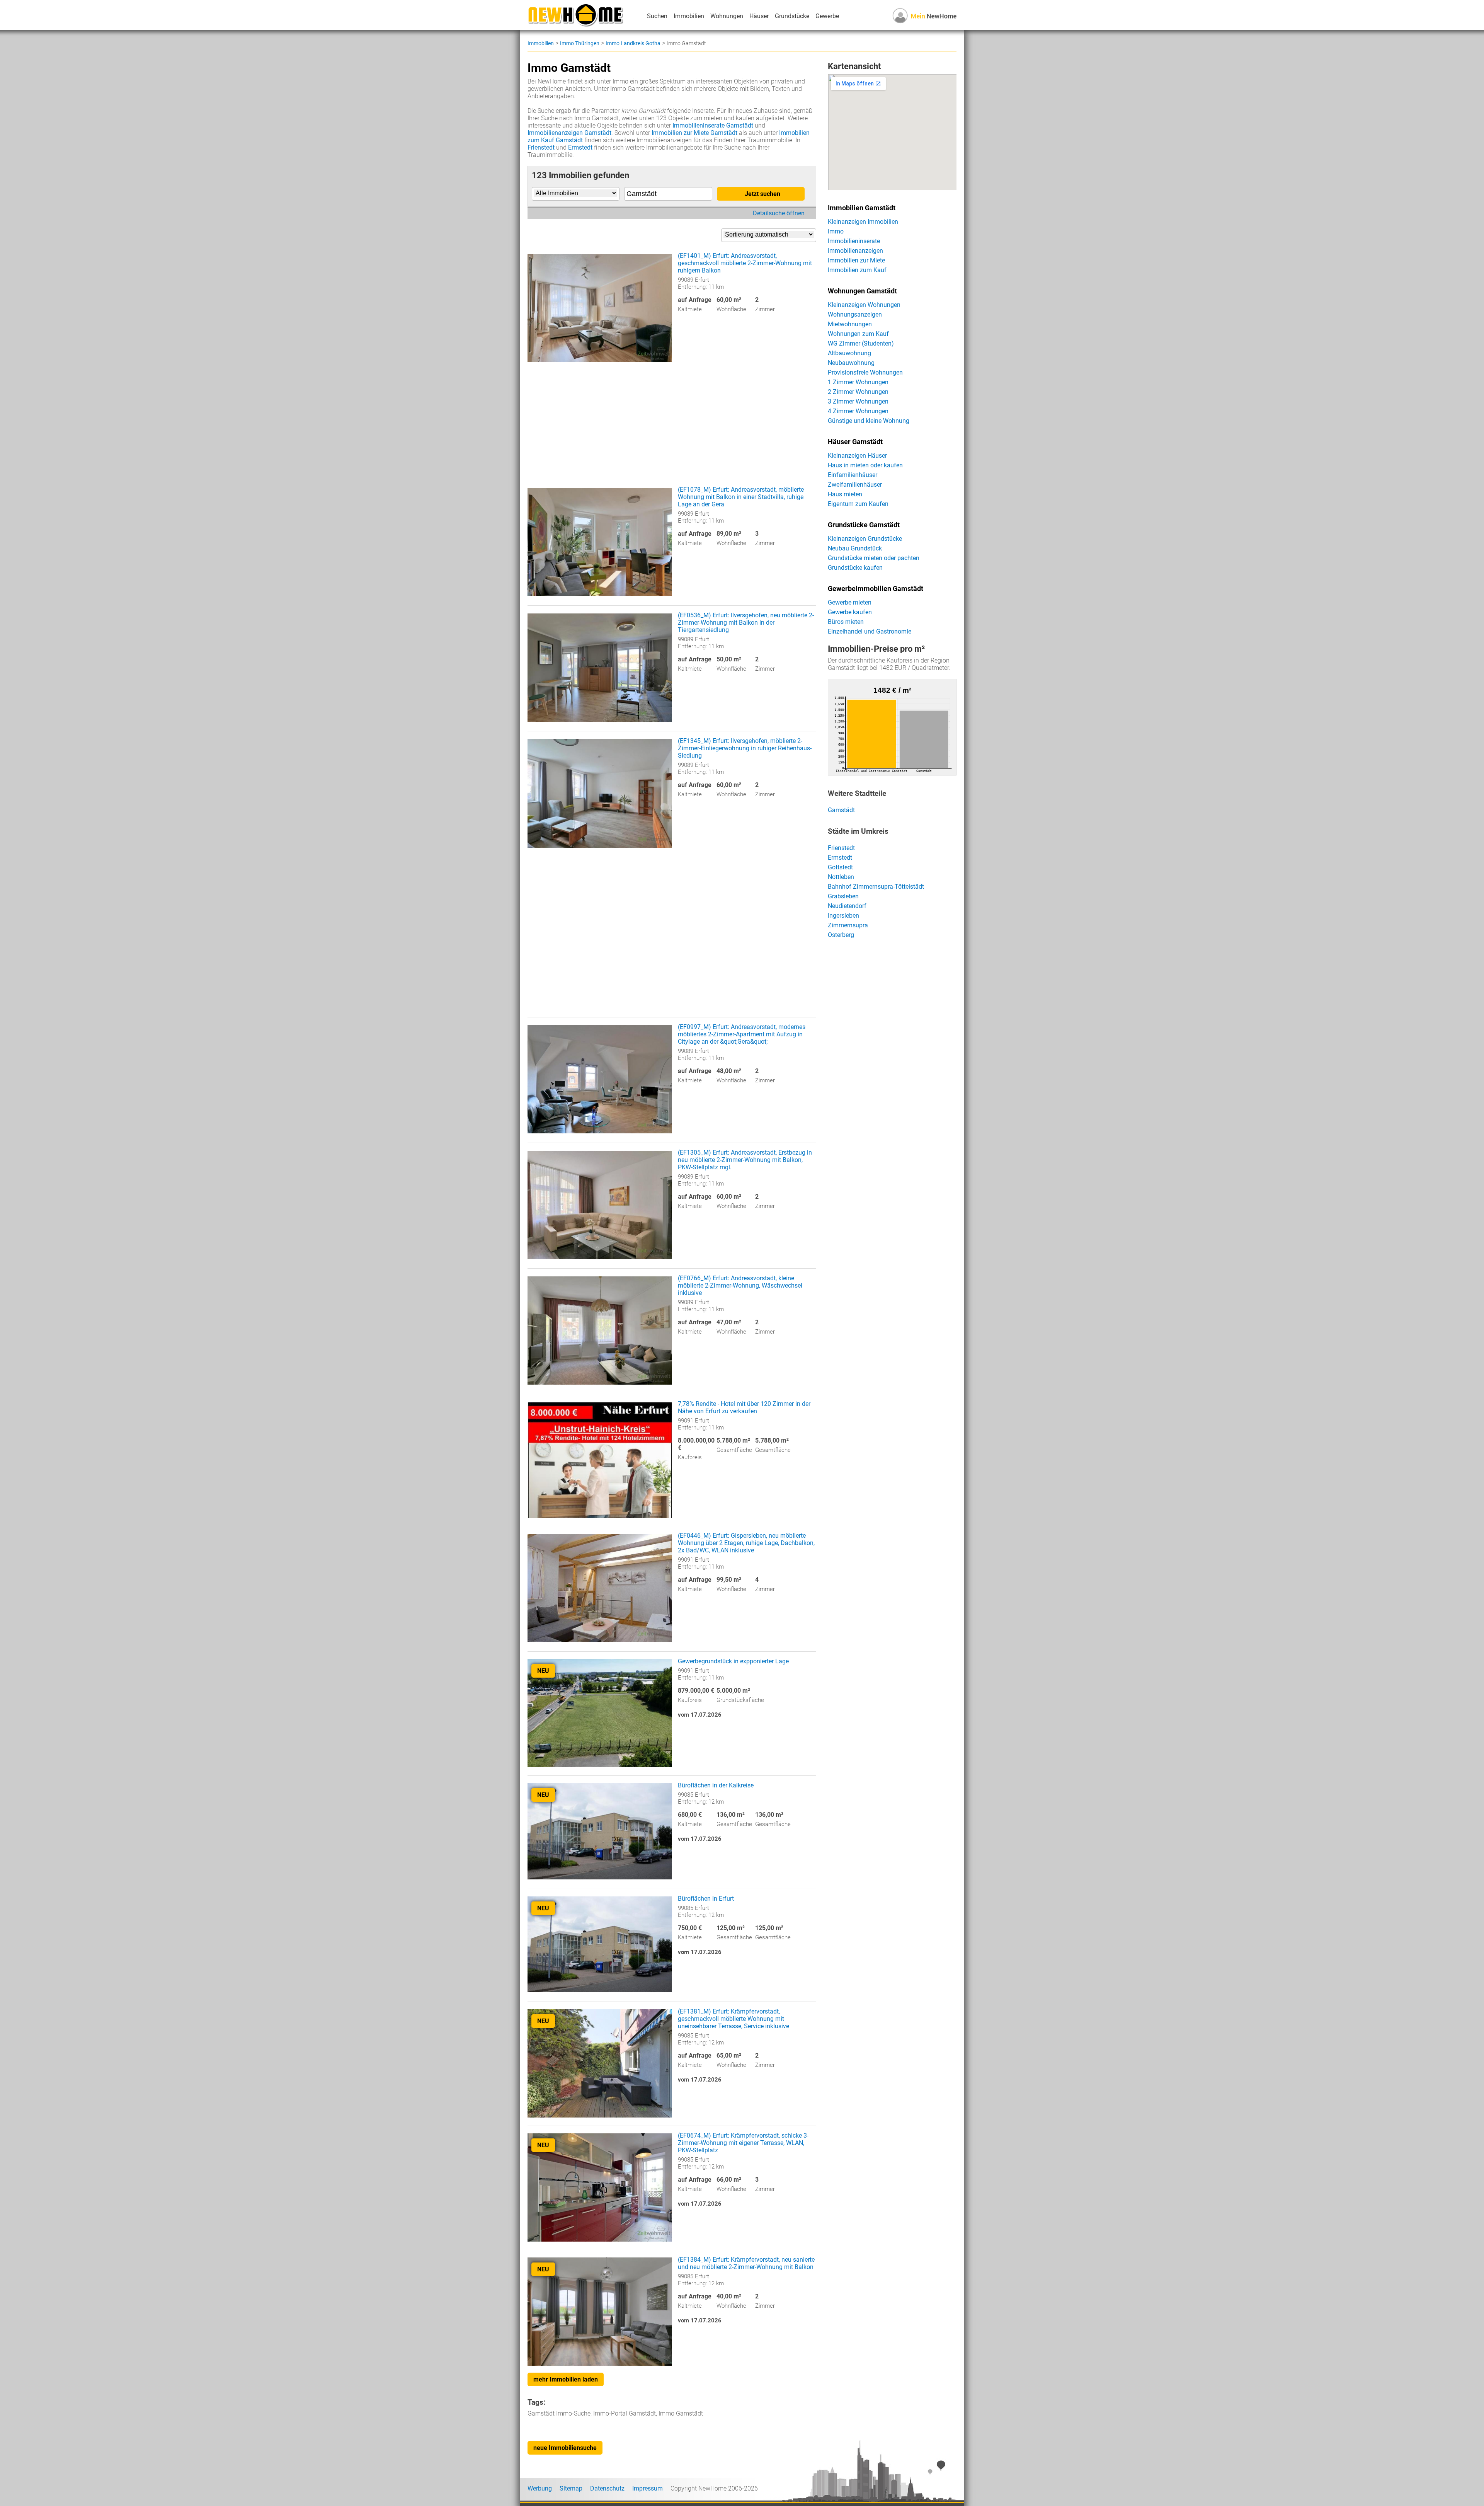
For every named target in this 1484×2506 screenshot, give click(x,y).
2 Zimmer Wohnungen (858, 392)
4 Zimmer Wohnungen (858, 411)
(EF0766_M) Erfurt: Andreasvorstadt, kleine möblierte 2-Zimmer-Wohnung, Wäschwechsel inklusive (740, 1285)
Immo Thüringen (580, 43)
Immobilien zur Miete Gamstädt (694, 133)
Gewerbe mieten (850, 602)
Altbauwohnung (849, 353)
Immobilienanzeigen (855, 251)
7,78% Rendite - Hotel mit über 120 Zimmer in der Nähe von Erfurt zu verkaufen (744, 1407)
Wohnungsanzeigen (855, 314)
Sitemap (571, 2488)
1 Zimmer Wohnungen (858, 382)
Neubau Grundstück (855, 548)
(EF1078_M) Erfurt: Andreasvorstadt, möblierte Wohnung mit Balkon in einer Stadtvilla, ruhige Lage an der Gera (741, 497)
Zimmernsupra (848, 925)
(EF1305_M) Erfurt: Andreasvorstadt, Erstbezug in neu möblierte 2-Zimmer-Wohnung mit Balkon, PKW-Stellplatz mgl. (745, 1160)
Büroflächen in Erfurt (706, 1899)
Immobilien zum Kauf (857, 270)
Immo (836, 231)
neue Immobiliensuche (565, 2448)
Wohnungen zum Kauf (858, 334)
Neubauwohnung (851, 363)
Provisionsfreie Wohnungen (865, 372)
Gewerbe (827, 16)
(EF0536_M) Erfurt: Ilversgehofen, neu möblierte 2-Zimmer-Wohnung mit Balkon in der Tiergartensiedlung (746, 623)
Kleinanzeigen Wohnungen (864, 305)
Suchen (657, 16)
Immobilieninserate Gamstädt (713, 125)
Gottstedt (840, 867)
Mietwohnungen (850, 324)
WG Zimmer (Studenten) (861, 343)
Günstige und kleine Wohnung (869, 421)
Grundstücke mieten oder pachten (874, 558)
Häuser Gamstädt (855, 442)
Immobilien (689, 16)
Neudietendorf (847, 906)
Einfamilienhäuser (853, 475)
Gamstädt (841, 810)
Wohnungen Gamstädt (862, 291)
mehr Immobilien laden (566, 2379)
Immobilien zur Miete (856, 260)
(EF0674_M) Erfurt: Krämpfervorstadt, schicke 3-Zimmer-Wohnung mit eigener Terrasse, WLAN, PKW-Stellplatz (743, 2143)
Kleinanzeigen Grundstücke (865, 539)
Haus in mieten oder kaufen (865, 465)
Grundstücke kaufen (855, 568)
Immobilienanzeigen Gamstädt (569, 133)
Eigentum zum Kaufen (858, 504)
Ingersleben (843, 916)
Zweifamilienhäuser (855, 485)
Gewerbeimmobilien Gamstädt (876, 589)
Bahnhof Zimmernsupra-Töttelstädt (876, 887)
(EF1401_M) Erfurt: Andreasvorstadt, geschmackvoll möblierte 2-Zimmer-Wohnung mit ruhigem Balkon (745, 263)
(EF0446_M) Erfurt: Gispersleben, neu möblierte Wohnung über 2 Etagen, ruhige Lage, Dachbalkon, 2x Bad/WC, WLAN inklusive (746, 1543)
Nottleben (841, 877)
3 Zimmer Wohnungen (858, 401)
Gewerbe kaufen (850, 612)
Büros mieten (846, 622)
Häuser (759, 16)
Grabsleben (843, 896)
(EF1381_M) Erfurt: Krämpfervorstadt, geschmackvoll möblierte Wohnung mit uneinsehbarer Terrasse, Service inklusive (733, 2019)
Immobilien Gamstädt (862, 208)
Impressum (648, 2488)
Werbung (540, 2488)
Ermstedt (580, 147)
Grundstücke (792, 16)
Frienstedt (541, 147)
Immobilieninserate (854, 241)
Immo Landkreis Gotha (633, 43)
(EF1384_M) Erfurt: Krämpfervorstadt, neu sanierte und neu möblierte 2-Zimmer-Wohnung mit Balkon (746, 2263)
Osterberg (841, 935)
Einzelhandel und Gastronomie (870, 631)
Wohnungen (727, 16)
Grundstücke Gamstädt (864, 525)
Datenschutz (607, 2488)
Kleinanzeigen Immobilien (863, 222)
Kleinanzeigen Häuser (857, 456)
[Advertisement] (672, 426)
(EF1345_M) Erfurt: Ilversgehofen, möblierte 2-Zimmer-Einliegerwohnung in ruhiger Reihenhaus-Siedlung (745, 748)
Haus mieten (845, 494)
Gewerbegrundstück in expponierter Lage (733, 1661)
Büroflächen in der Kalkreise (716, 1785)
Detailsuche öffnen (779, 213)
